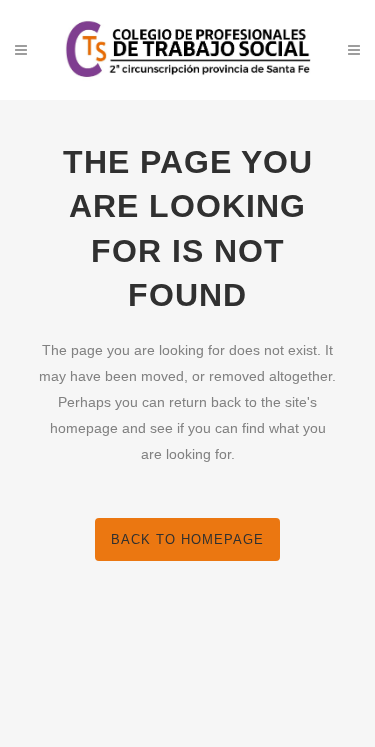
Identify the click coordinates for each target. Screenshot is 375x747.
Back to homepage (187, 539)
